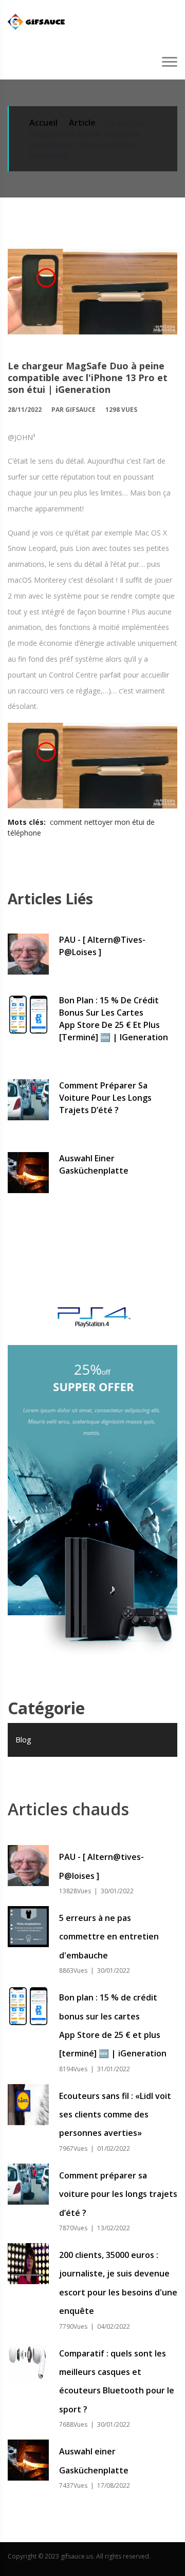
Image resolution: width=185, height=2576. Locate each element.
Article (82, 123)
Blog (23, 1739)
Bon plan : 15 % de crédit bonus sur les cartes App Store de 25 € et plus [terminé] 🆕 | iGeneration (114, 1019)
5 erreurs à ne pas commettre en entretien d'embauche (109, 1937)
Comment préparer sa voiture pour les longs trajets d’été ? (105, 1098)
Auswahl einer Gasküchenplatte (94, 1164)
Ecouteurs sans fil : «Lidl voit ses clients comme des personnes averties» (115, 2115)
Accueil (43, 123)
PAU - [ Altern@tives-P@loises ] (102, 946)
